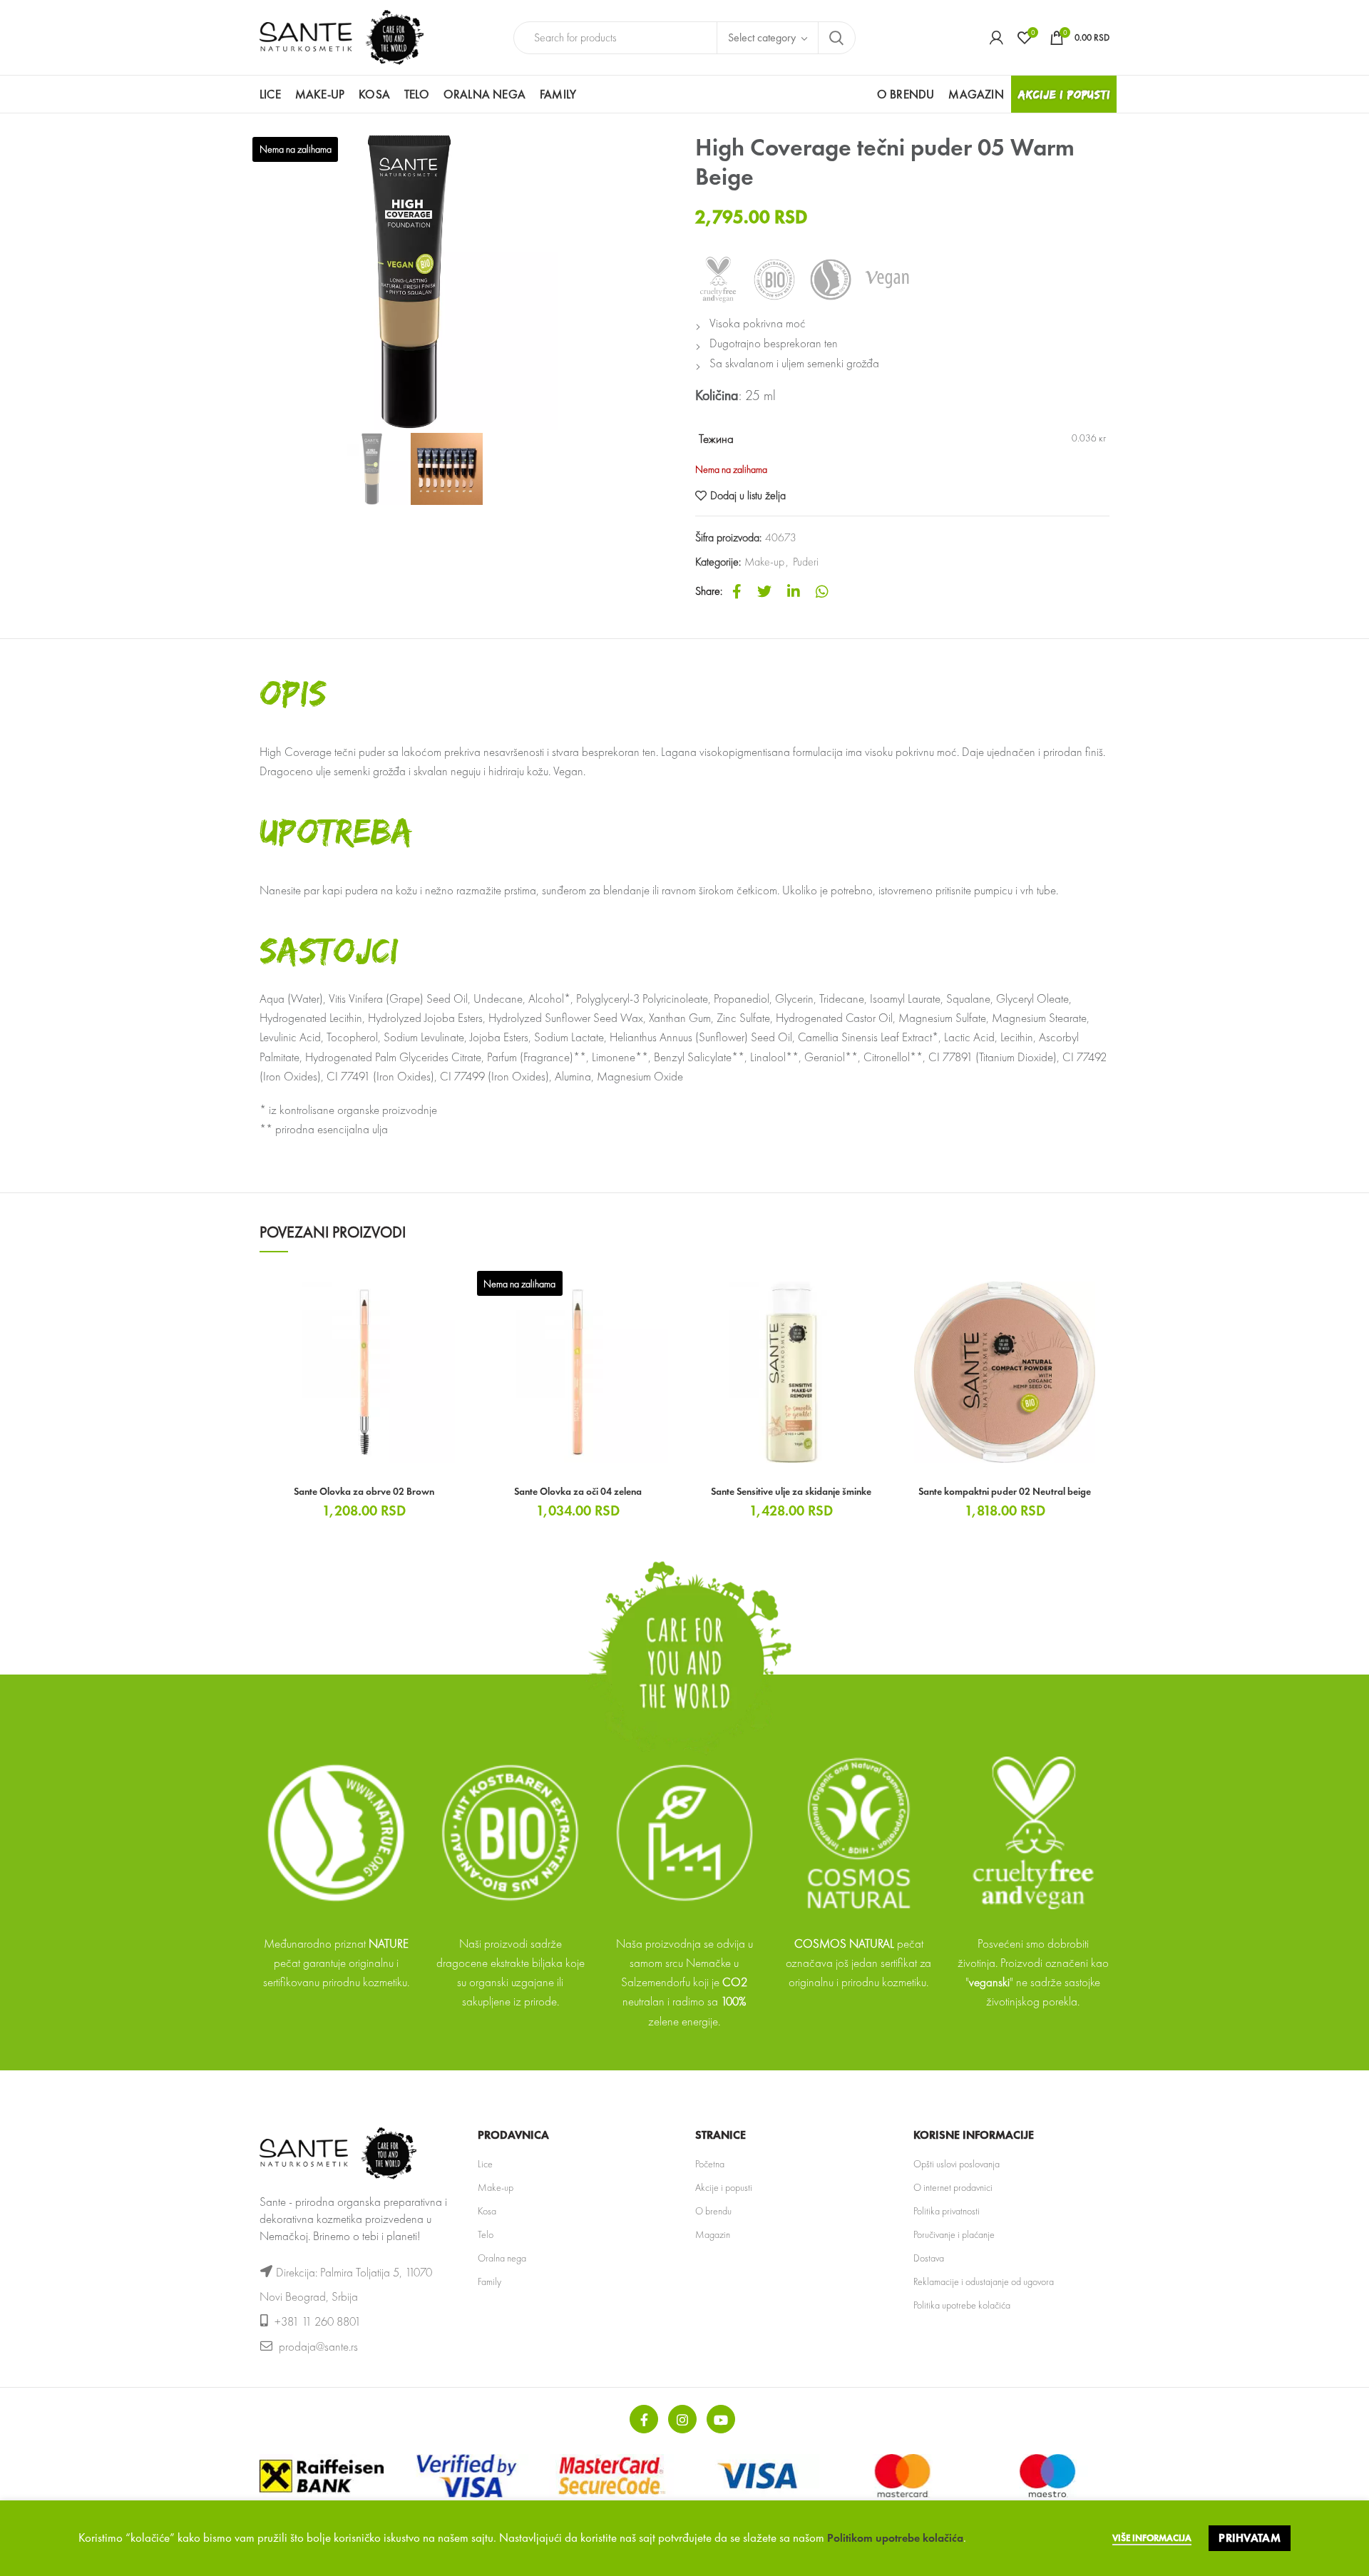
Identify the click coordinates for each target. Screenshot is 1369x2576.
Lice (485, 2164)
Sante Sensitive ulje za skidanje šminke (791, 1491)
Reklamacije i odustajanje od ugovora (984, 2281)
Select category (762, 37)
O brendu (713, 2211)
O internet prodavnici (953, 2187)
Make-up (764, 562)
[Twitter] (764, 591)
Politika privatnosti (947, 2211)
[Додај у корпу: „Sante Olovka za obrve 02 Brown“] (458, 1290)
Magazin (713, 2234)
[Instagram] (682, 2419)
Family (489, 2281)
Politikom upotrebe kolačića (895, 2538)
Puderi (806, 562)
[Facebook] (737, 591)
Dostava (929, 2258)
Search (836, 38)
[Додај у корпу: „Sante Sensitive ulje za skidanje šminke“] (886, 1290)
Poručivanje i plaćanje (954, 2234)
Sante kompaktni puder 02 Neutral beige (1005, 1491)
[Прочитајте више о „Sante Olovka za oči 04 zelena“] (672, 1290)
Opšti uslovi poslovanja (957, 2164)
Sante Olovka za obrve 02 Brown (364, 1491)
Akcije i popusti (724, 2187)
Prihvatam (1250, 2538)
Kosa (487, 2211)
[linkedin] (794, 591)
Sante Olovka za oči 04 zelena (578, 1491)
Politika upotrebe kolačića (962, 2305)
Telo (486, 2234)
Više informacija (1152, 2538)
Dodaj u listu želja (748, 496)
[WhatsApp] (822, 591)
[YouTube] (721, 2419)
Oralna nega (502, 2258)
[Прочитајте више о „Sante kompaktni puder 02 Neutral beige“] (1099, 1290)
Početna (710, 2164)
